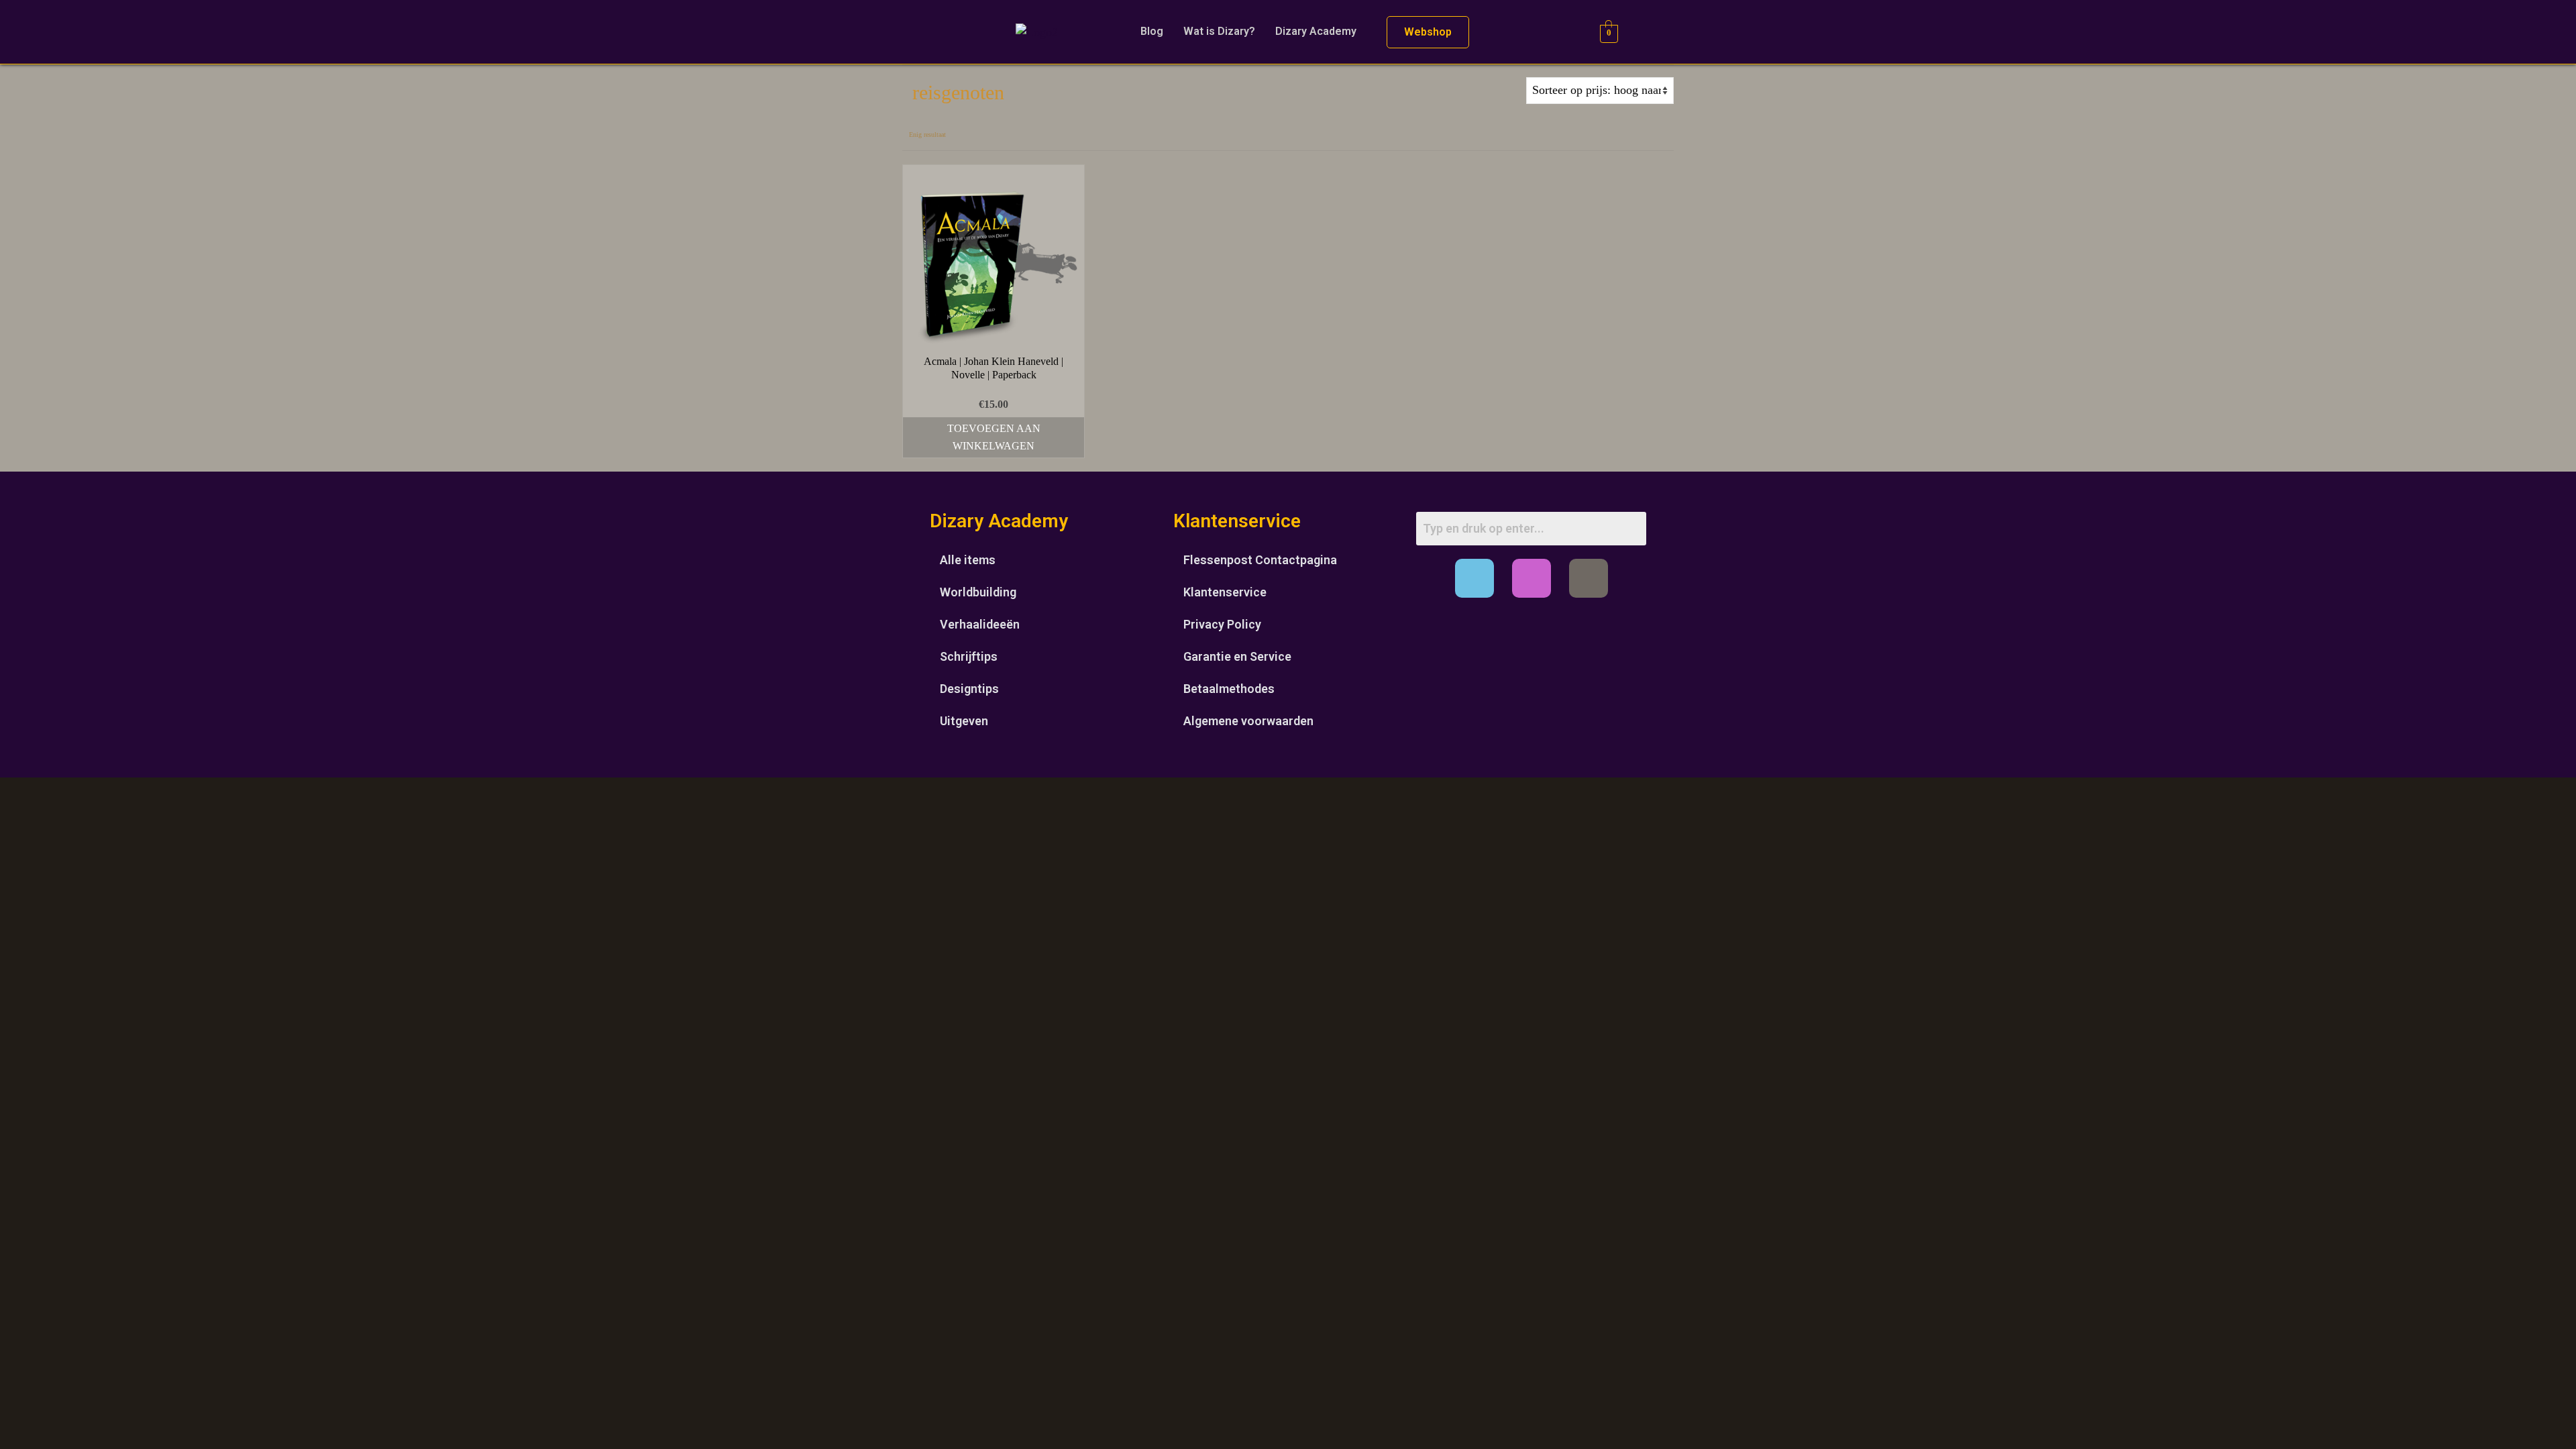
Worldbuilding (978, 592)
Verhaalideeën (980, 624)
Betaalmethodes (1229, 689)
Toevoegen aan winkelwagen (994, 437)
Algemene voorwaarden (1248, 721)
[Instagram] (1532, 578)
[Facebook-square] (1474, 578)
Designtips (969, 689)
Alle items (968, 560)
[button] (1319, 32)
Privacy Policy (1222, 624)
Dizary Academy (1316, 31)
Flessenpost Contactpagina (1260, 560)
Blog (1152, 31)
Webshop (1428, 32)
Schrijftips (969, 656)
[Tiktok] (1589, 578)
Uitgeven (964, 721)
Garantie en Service (1237, 656)
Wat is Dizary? (1219, 31)
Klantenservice (1225, 592)
